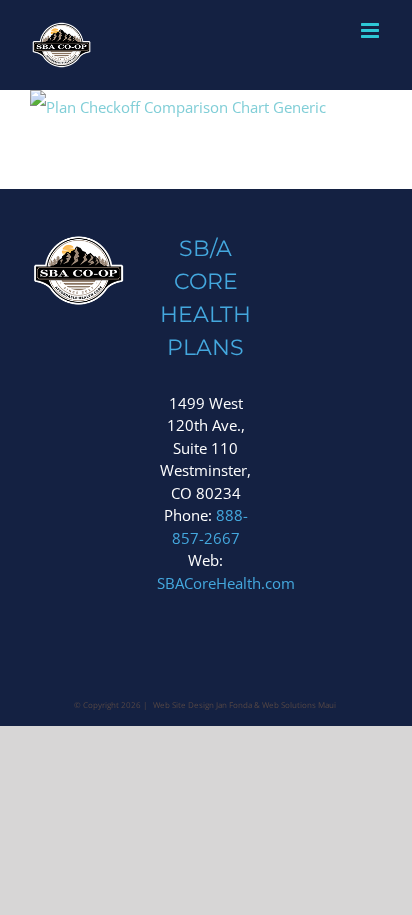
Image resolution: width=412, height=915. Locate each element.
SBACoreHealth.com (226, 583)
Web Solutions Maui (299, 704)
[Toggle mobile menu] (371, 30)
